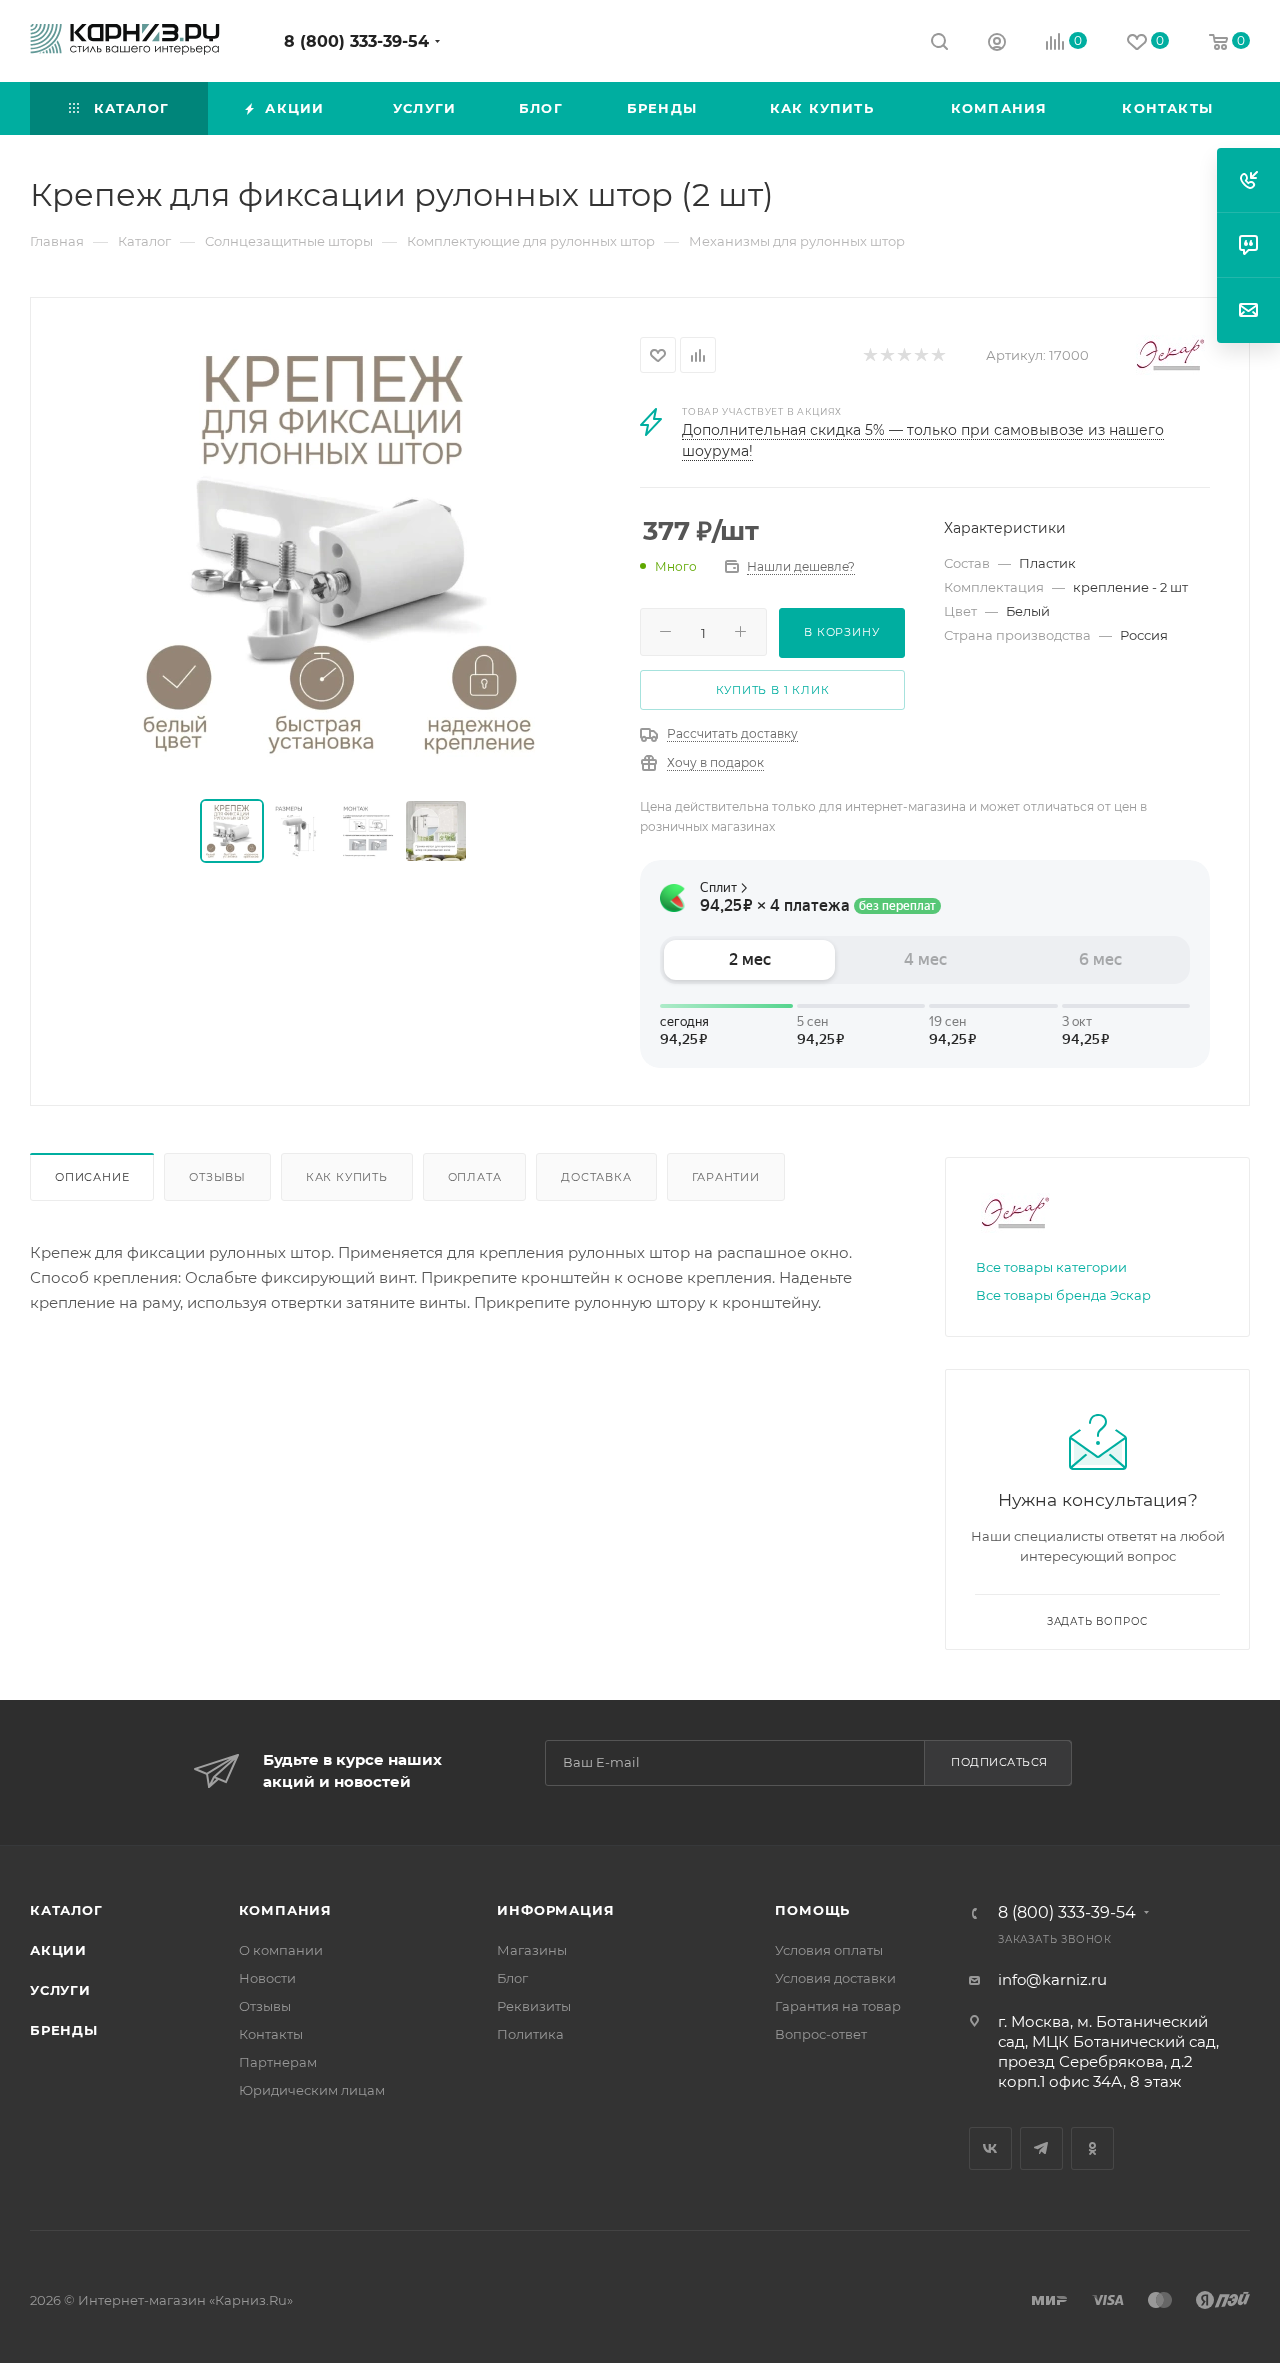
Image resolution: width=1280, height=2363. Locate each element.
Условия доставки (835, 1978)
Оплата (475, 1177)
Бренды (64, 2030)
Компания (285, 1910)
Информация (555, 1910)
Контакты (271, 2034)
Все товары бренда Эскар (1063, 1295)
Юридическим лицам (312, 2090)
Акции (58, 1950)
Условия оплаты (829, 1950)
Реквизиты (534, 2006)
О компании (281, 1950)
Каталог (66, 1910)
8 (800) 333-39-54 (356, 41)
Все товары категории (1051, 1267)
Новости (267, 1978)
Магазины (532, 1950)
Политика (530, 2034)
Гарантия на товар (838, 2006)
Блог (512, 1978)
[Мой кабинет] (997, 44)
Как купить (347, 1177)
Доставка (596, 1177)
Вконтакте (990, 2148)
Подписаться (999, 1762)
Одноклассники (1092, 2148)
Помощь (812, 1910)
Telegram (1041, 2148)
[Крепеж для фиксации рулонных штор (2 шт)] (336, 550)
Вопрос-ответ (821, 2034)
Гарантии (726, 1177)
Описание (92, 1177)
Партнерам (278, 2062)
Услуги (60, 1990)
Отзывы (217, 1177)
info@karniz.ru (1052, 1979)
